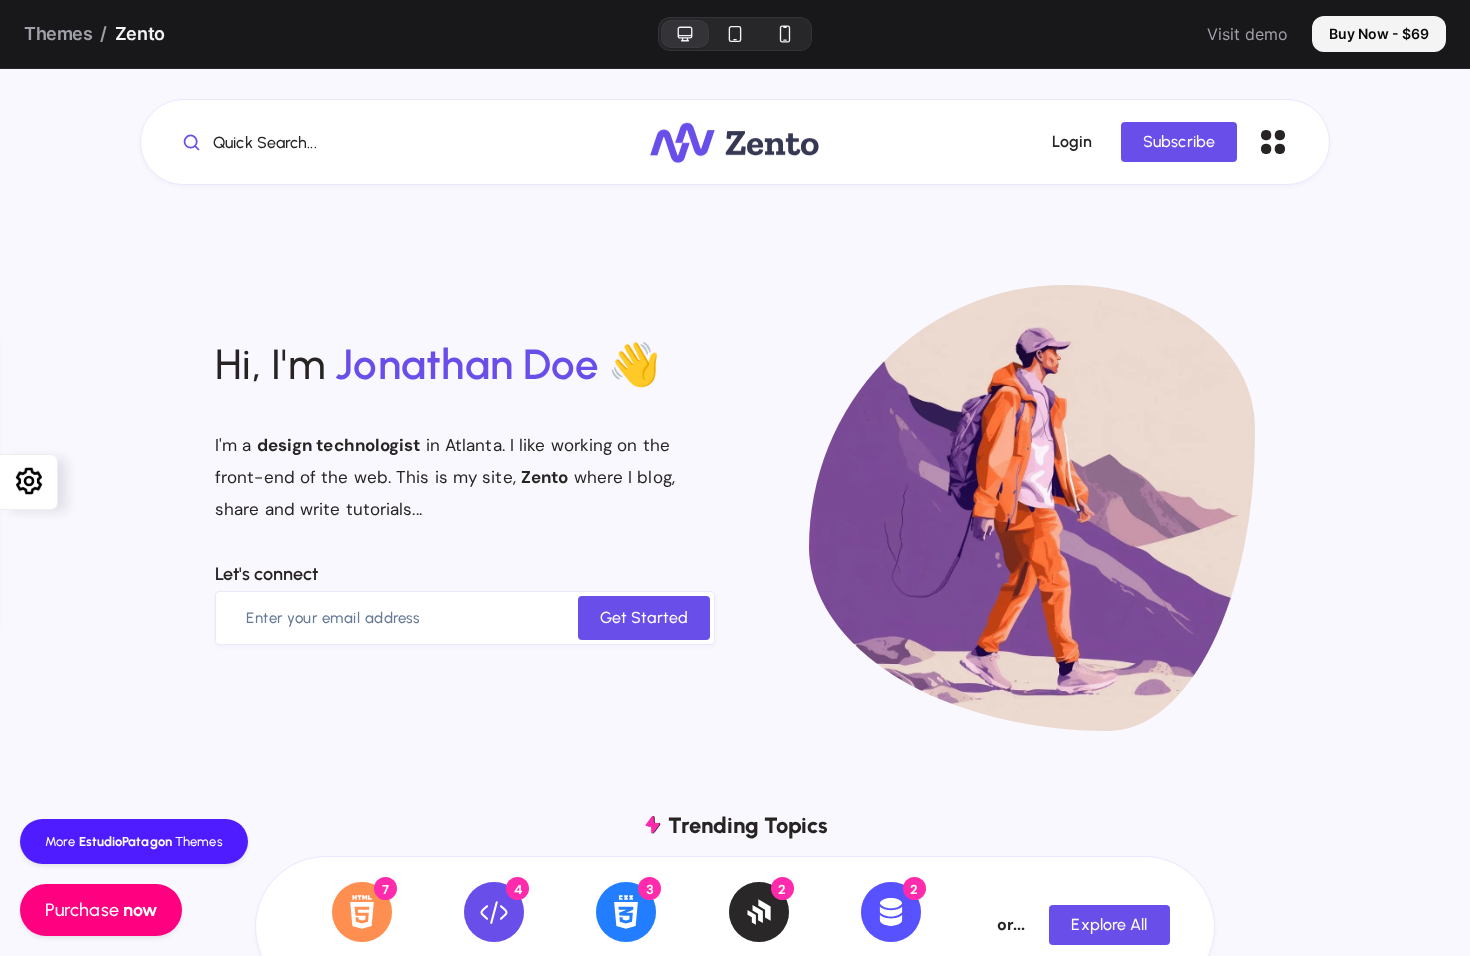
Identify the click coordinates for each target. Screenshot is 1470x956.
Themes (58, 33)
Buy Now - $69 (1379, 33)
